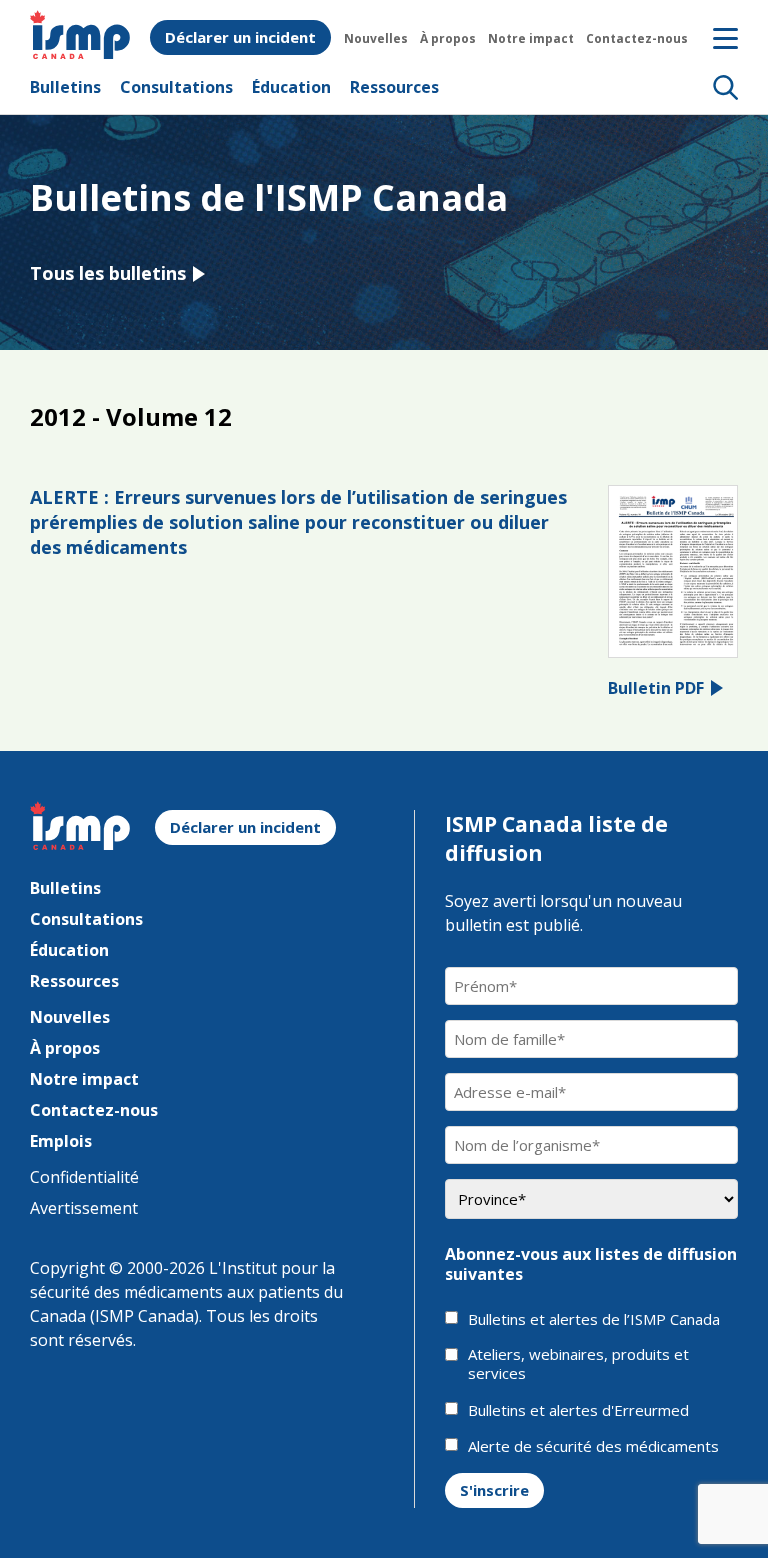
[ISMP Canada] (80, 53)
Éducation (291, 87)
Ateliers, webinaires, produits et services (578, 1364)
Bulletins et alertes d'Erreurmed (578, 1410)
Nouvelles (376, 38)
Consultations (176, 87)
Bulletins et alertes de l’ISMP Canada (594, 1319)
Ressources (394, 87)
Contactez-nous (637, 38)
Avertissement (84, 1208)
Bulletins (65, 87)
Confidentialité (84, 1177)
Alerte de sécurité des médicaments (593, 1446)
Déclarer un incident (240, 37)
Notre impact (531, 38)
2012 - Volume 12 (131, 416)
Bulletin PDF (656, 688)
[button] (725, 87)
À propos (448, 38)
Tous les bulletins (108, 273)
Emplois (61, 1141)
